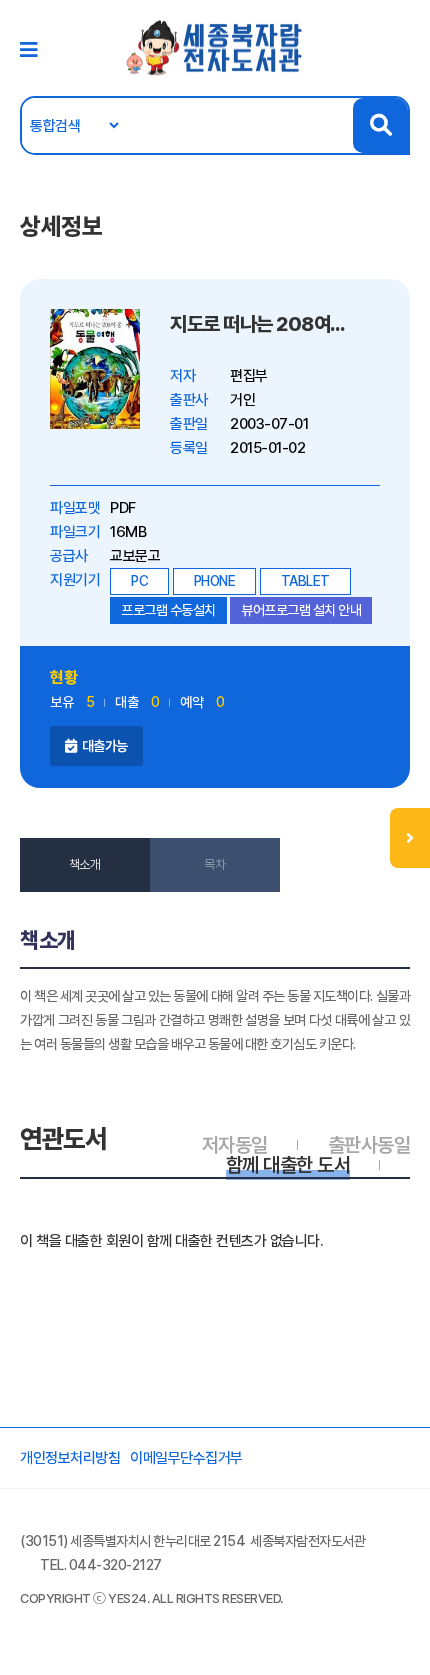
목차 (214, 864)
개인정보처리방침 (70, 1458)
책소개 (85, 864)
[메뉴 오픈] (410, 838)
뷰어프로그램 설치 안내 (301, 610)
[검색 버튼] (380, 125)
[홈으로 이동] (215, 47)
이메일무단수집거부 (186, 1458)
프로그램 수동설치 (168, 610)
